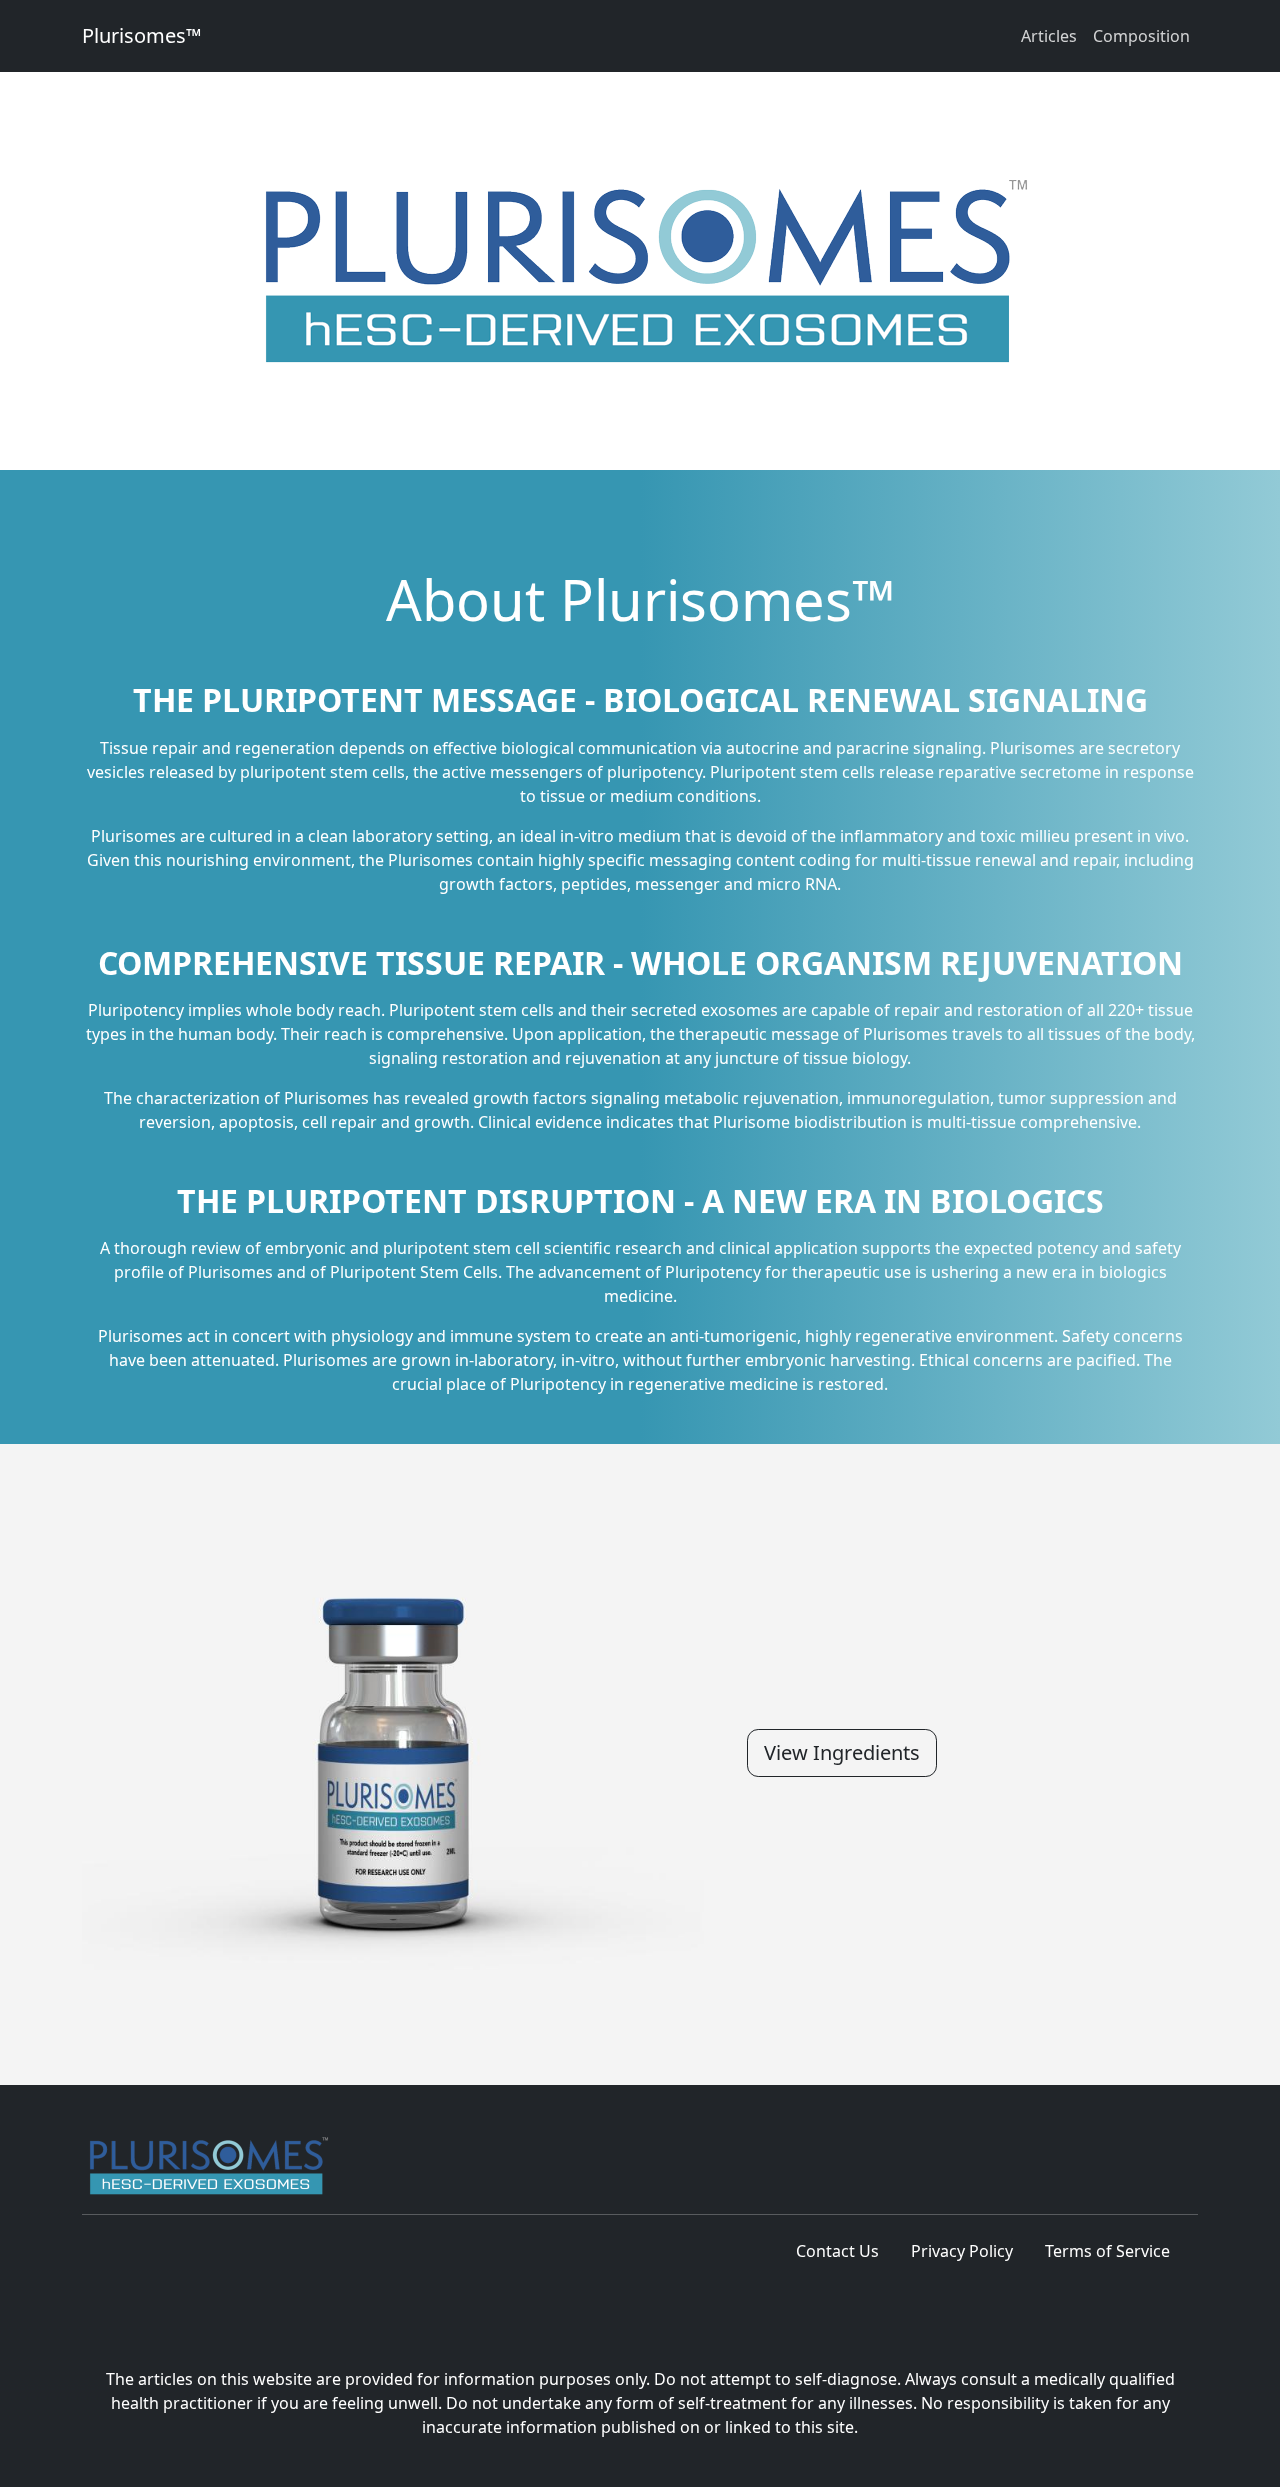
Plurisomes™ (141, 35)
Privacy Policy (962, 2251)
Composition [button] (1141, 36)
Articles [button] (1049, 36)
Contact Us (837, 2251)
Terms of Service (1107, 2251)
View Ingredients (842, 1752)
